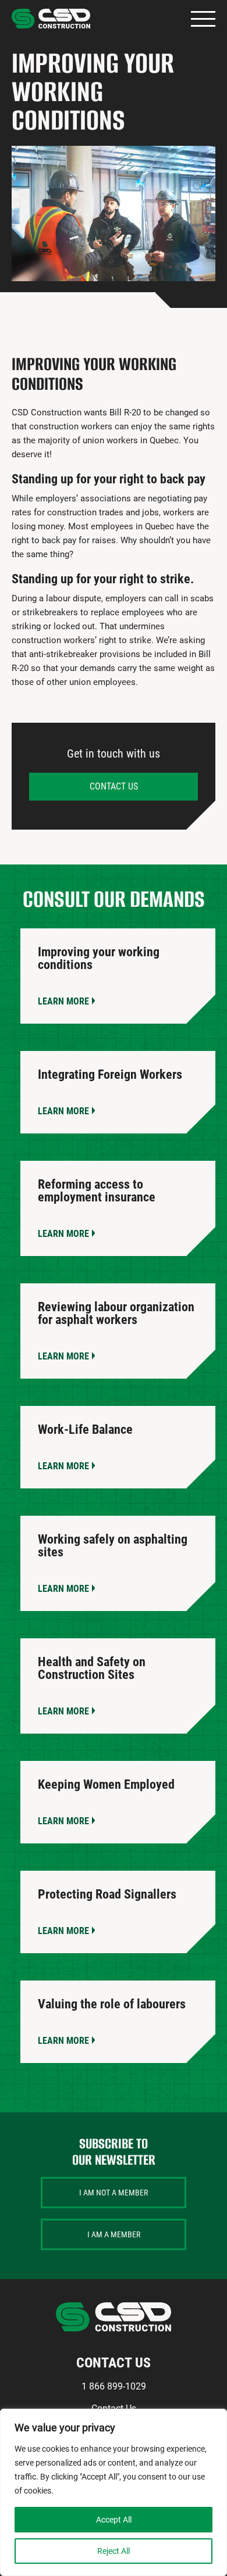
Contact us (114, 786)
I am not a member (114, 2193)
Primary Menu (203, 19)
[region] (114, 2492)
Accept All (114, 2520)
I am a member (114, 2234)
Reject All (114, 2551)
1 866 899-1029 (114, 2386)
